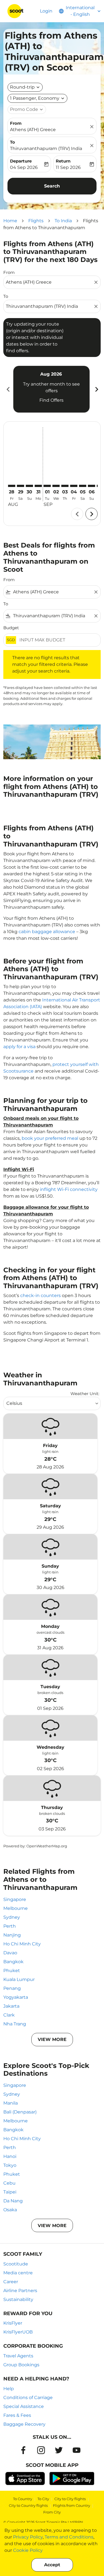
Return (63, 161)
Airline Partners (20, 2291)
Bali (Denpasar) (20, 2112)
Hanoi (10, 2156)
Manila (11, 2103)
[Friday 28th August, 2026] (12, 486)
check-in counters (40, 1296)
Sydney (12, 1917)
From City (52, 2512)
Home (10, 221)
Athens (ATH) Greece (33, 130)
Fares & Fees (17, 2415)
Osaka (10, 2210)
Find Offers (51, 400)
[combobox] (49, 282)
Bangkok (13, 1962)
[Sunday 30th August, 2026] (29, 486)
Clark (9, 2015)
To (12, 142)
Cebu (9, 2183)
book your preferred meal (50, 1138)
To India (63, 221)
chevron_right (96, 389)
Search (52, 186)
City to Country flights (28, 2505)
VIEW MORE (52, 2039)
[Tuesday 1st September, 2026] (47, 486)
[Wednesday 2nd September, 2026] (56, 486)
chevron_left (8, 389)
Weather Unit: (85, 1394)
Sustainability (18, 2299)
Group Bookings (21, 2365)
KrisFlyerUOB (18, 2332)
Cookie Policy (28, 2550)
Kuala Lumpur (19, 1979)
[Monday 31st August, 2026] (38, 486)
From (16, 123)
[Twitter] (59, 2450)
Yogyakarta (16, 1997)
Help (9, 2389)
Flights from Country (72, 2505)
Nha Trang (15, 2024)
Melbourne (16, 1908)
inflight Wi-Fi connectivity (69, 1189)
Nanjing (12, 1935)
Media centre (18, 2273)
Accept (52, 2565)
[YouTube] (77, 2450)
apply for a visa (19, 1047)
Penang (12, 1988)
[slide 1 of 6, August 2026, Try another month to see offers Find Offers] (51, 389)
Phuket (12, 1971)
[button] (37, 98)
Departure (21, 161)
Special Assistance (24, 2406)
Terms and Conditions (69, 2537)
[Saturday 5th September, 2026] (83, 486)
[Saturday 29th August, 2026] (21, 486)
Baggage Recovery (24, 2424)
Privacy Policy (28, 2537)
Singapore (15, 1899)
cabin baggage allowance (47, 932)
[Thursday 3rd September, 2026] (65, 486)
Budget (11, 628)
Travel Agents (18, 2356)
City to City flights (70, 2499)
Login (46, 11)
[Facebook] (23, 2450)
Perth (10, 1926)
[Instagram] (41, 2450)
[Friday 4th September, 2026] (74, 486)
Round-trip (22, 87)
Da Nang (13, 2201)
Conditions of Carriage (28, 2398)
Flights (36, 221)
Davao (10, 1953)
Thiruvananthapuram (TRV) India (46, 148)
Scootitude (16, 2264)
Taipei (10, 2192)
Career (11, 2282)
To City (43, 2499)
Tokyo (10, 2165)
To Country (23, 2499)
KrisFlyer (13, 2323)
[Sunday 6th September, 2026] (92, 486)
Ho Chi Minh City (22, 1944)
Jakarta (11, 2006)
